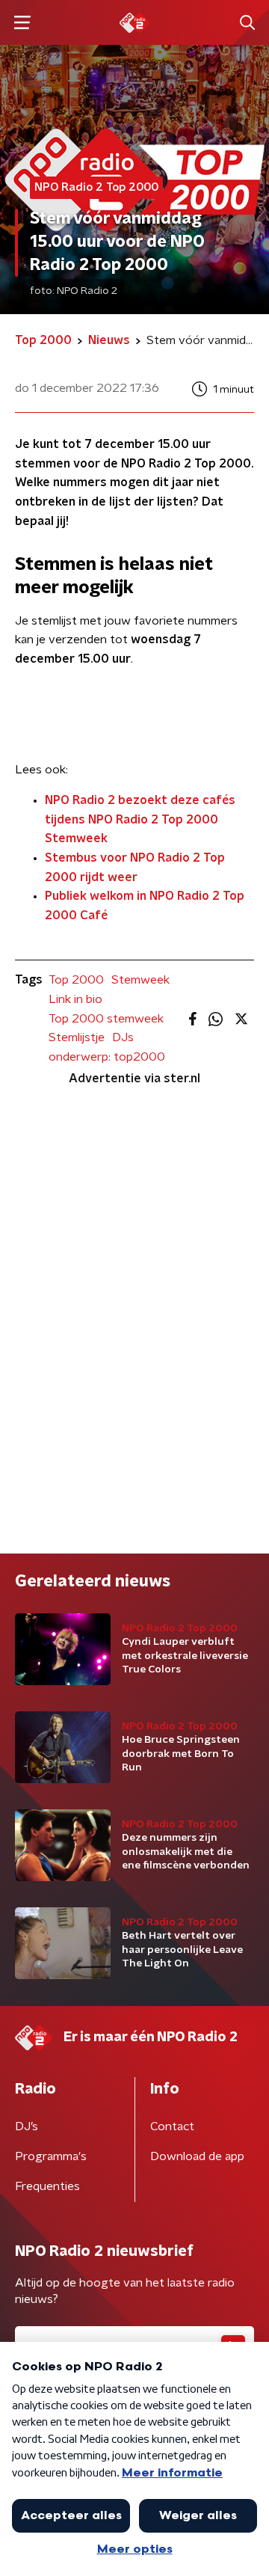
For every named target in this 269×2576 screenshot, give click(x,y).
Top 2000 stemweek (106, 1019)
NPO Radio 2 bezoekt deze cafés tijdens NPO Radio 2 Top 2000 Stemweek (140, 819)
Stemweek (140, 980)
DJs (123, 1037)
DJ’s (27, 2126)
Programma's (51, 2156)
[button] (22, 23)
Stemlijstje (77, 1037)
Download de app (197, 2156)
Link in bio (75, 999)
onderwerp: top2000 (107, 1057)
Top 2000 (76, 980)
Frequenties (47, 2186)
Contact (172, 2126)
